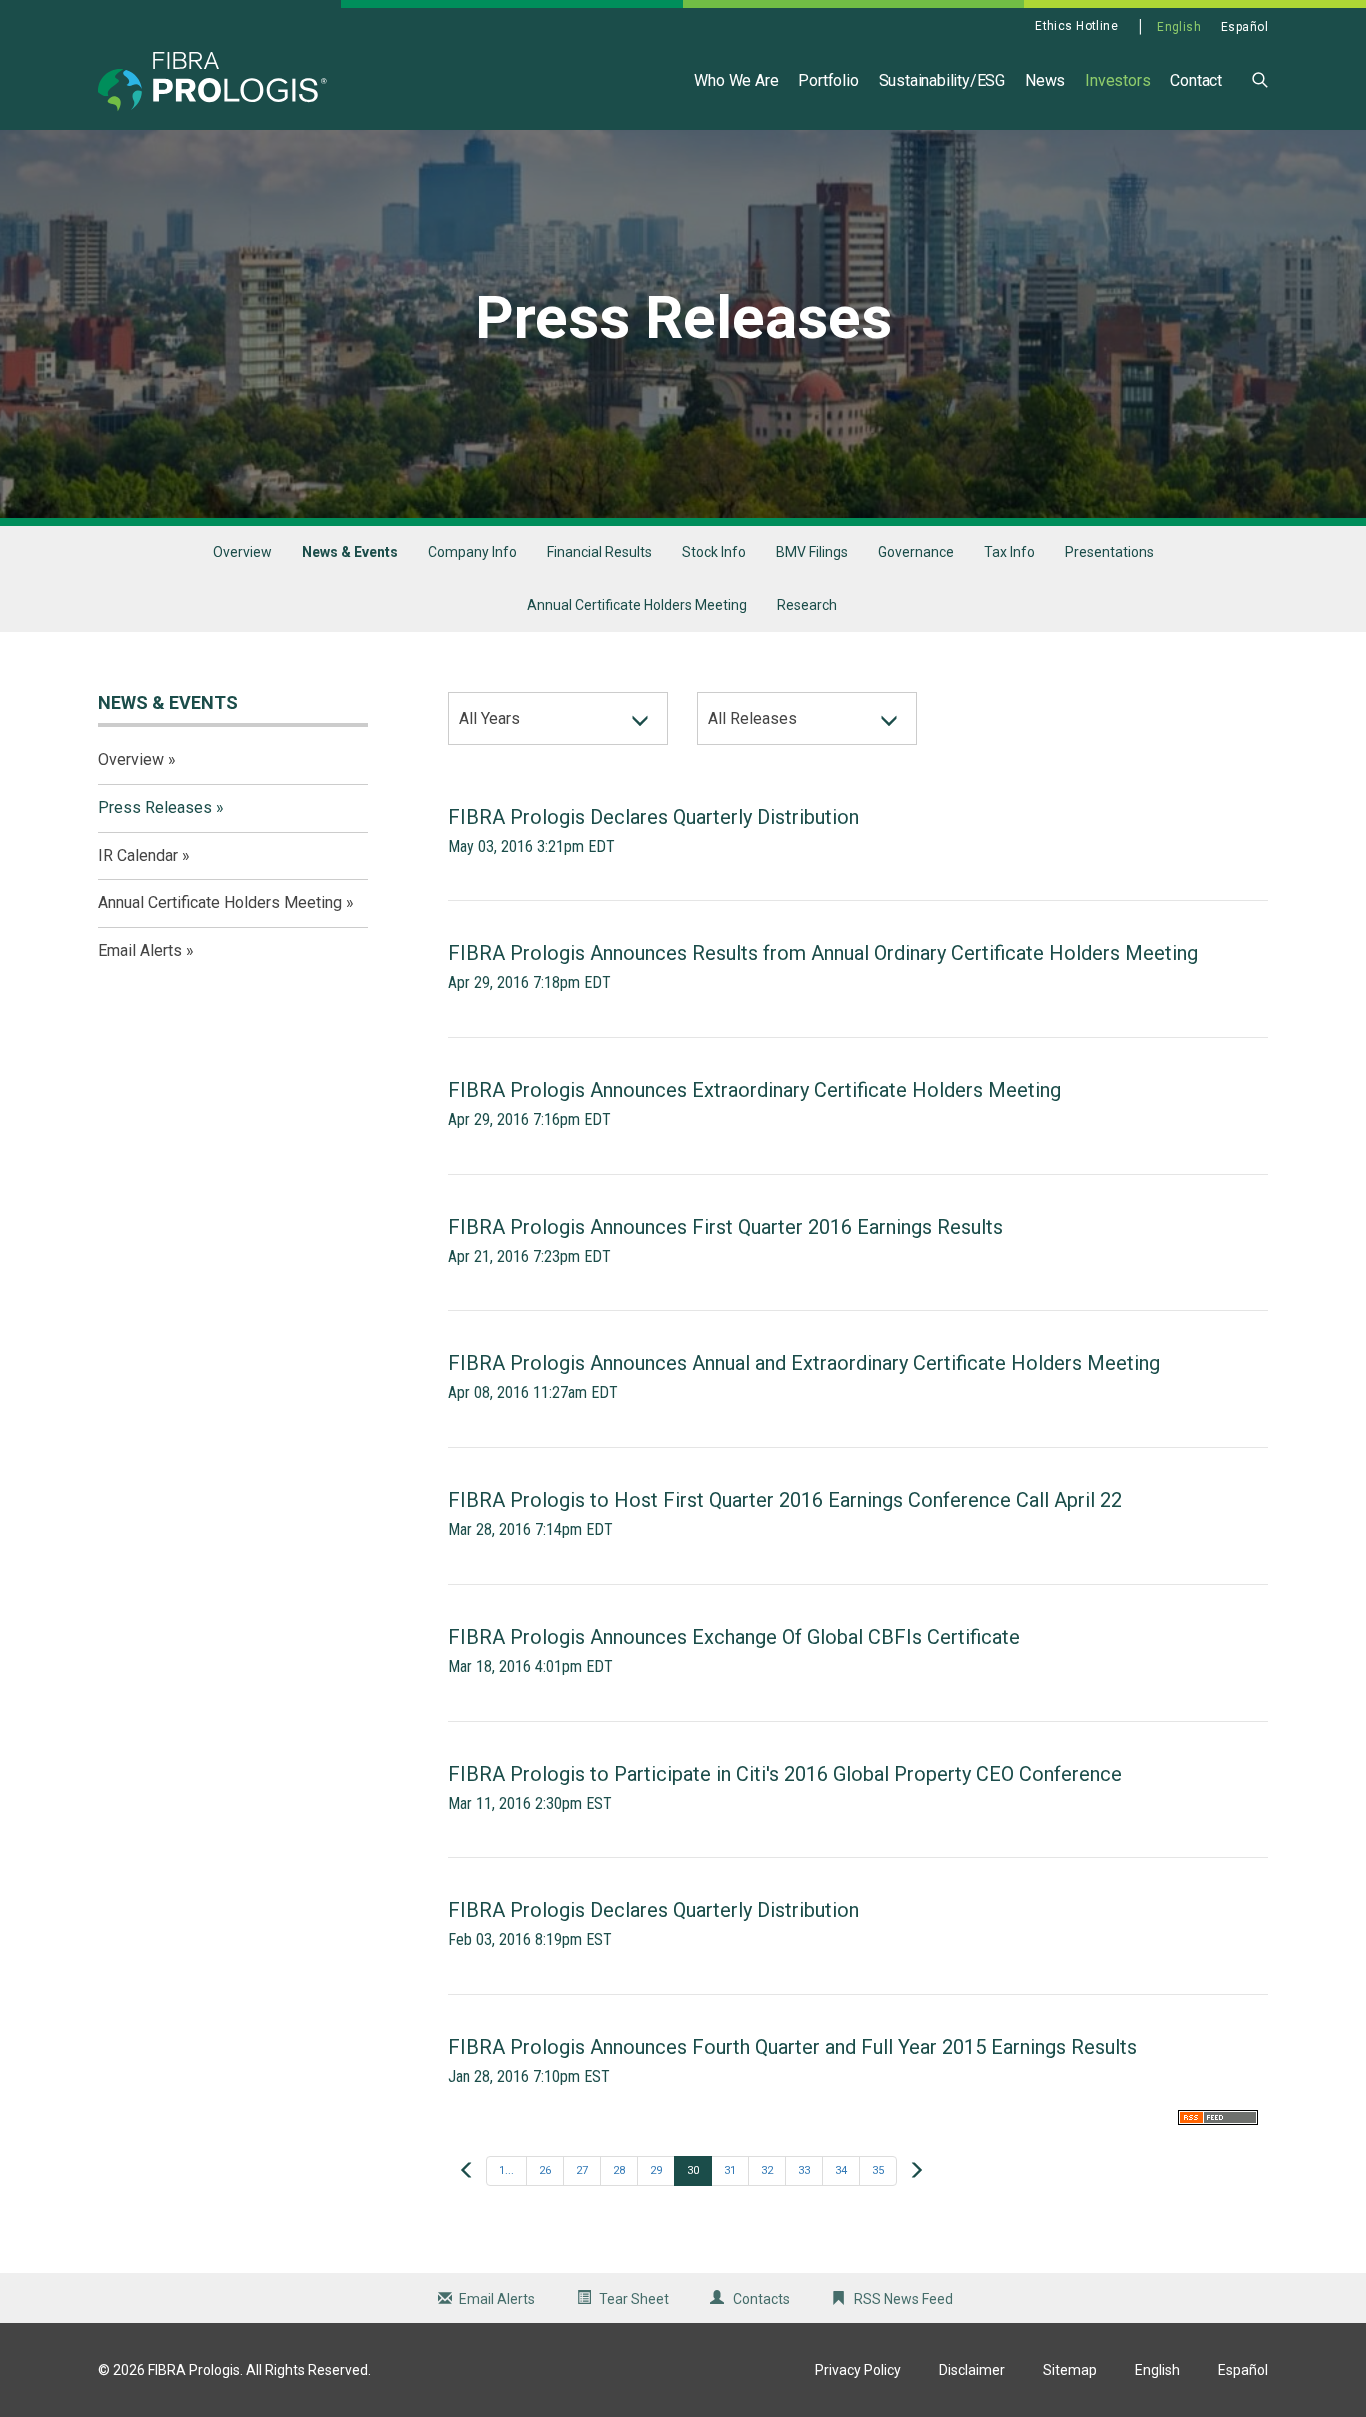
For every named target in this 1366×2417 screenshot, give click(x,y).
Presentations (1109, 552)
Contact (1196, 80)
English (1179, 27)
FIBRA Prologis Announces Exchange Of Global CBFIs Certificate (734, 1637)
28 (619, 2170)
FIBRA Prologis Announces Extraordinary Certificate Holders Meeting (754, 1090)
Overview (242, 552)
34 (841, 2170)
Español (1244, 27)
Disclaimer (972, 2370)
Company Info (472, 552)
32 (767, 2170)
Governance (916, 552)
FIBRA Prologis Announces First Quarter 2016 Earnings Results (725, 1227)
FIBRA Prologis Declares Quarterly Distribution (653, 817)
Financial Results (599, 552)
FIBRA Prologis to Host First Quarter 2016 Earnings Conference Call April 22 (785, 1500)
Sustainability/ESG (942, 80)
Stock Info (714, 552)
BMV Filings (812, 552)
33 (804, 2170)
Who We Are (736, 80)
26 (545, 2170)
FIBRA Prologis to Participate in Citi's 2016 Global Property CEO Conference (785, 1774)
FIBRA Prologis (194, 2370)
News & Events (350, 552)
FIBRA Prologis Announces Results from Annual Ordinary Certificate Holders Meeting (823, 953)
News (1045, 80)
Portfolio (828, 80)
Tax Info (1009, 552)
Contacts (761, 2299)
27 (582, 2170)
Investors (1117, 80)
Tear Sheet (634, 2299)
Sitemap (1070, 2370)
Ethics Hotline (1076, 26)
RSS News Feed (903, 2299)
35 (878, 2170)
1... (506, 2170)
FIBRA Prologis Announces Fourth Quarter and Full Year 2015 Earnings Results (792, 2047)
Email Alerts (140, 950)
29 (656, 2170)
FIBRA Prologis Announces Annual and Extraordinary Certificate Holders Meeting (804, 1363)
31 (730, 2170)
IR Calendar (138, 855)
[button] (1260, 78)
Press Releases (155, 807)
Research (807, 605)
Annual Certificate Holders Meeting (637, 605)
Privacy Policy (858, 2370)
